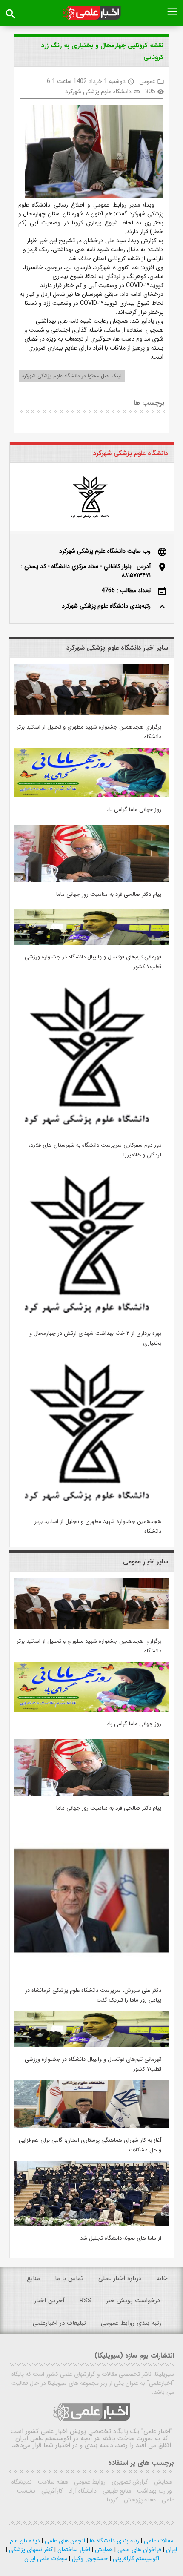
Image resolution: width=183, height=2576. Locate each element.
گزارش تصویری (129, 2482)
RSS (85, 2301)
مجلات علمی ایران (46, 2559)
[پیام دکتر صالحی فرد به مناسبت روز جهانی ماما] (91, 881)
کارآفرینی (51, 2491)
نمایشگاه (22, 2482)
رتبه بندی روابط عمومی (131, 2323)
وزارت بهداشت (154, 2491)
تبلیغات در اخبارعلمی (59, 2323)
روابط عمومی (89, 2482)
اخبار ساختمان (73, 2550)
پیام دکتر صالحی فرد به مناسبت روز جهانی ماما (109, 894)
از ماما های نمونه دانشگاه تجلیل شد (121, 2238)
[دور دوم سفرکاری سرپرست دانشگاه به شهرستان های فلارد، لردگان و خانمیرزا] (91, 1131)
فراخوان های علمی (139, 2550)
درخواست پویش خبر (133, 2301)
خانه (162, 2278)
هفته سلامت (52, 2482)
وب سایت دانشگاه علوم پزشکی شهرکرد (105, 551)
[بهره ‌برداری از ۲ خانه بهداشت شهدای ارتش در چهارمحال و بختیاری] (91, 1320)
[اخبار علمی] (92, 13)
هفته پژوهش (139, 2500)
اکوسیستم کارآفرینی (135, 2559)
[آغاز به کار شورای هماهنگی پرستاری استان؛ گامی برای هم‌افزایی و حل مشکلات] (91, 2126)
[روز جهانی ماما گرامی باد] (91, 796)
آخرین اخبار (49, 2301)
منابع (33, 2278)
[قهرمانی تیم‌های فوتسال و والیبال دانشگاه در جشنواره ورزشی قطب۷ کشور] (91, 943)
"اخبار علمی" (157, 2431)
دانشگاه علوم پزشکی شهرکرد (98, 92)
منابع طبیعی (116, 2491)
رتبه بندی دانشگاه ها (114, 2541)
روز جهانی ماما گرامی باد (134, 810)
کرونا (112, 2500)
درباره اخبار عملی (120, 2278)
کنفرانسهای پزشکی (30, 2550)
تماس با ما (69, 2278)
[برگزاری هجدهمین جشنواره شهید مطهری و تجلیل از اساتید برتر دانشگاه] (91, 713)
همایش (162, 2482)
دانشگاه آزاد (82, 2491)
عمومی (147, 81)
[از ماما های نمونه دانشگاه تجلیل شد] (91, 2224)
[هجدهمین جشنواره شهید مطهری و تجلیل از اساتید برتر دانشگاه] (91, 1508)
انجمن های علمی (64, 2541)
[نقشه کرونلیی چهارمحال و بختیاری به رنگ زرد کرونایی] (91, 153)
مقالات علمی (158, 2541)
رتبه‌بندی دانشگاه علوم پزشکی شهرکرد (106, 606)
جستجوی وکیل (89, 2559)
